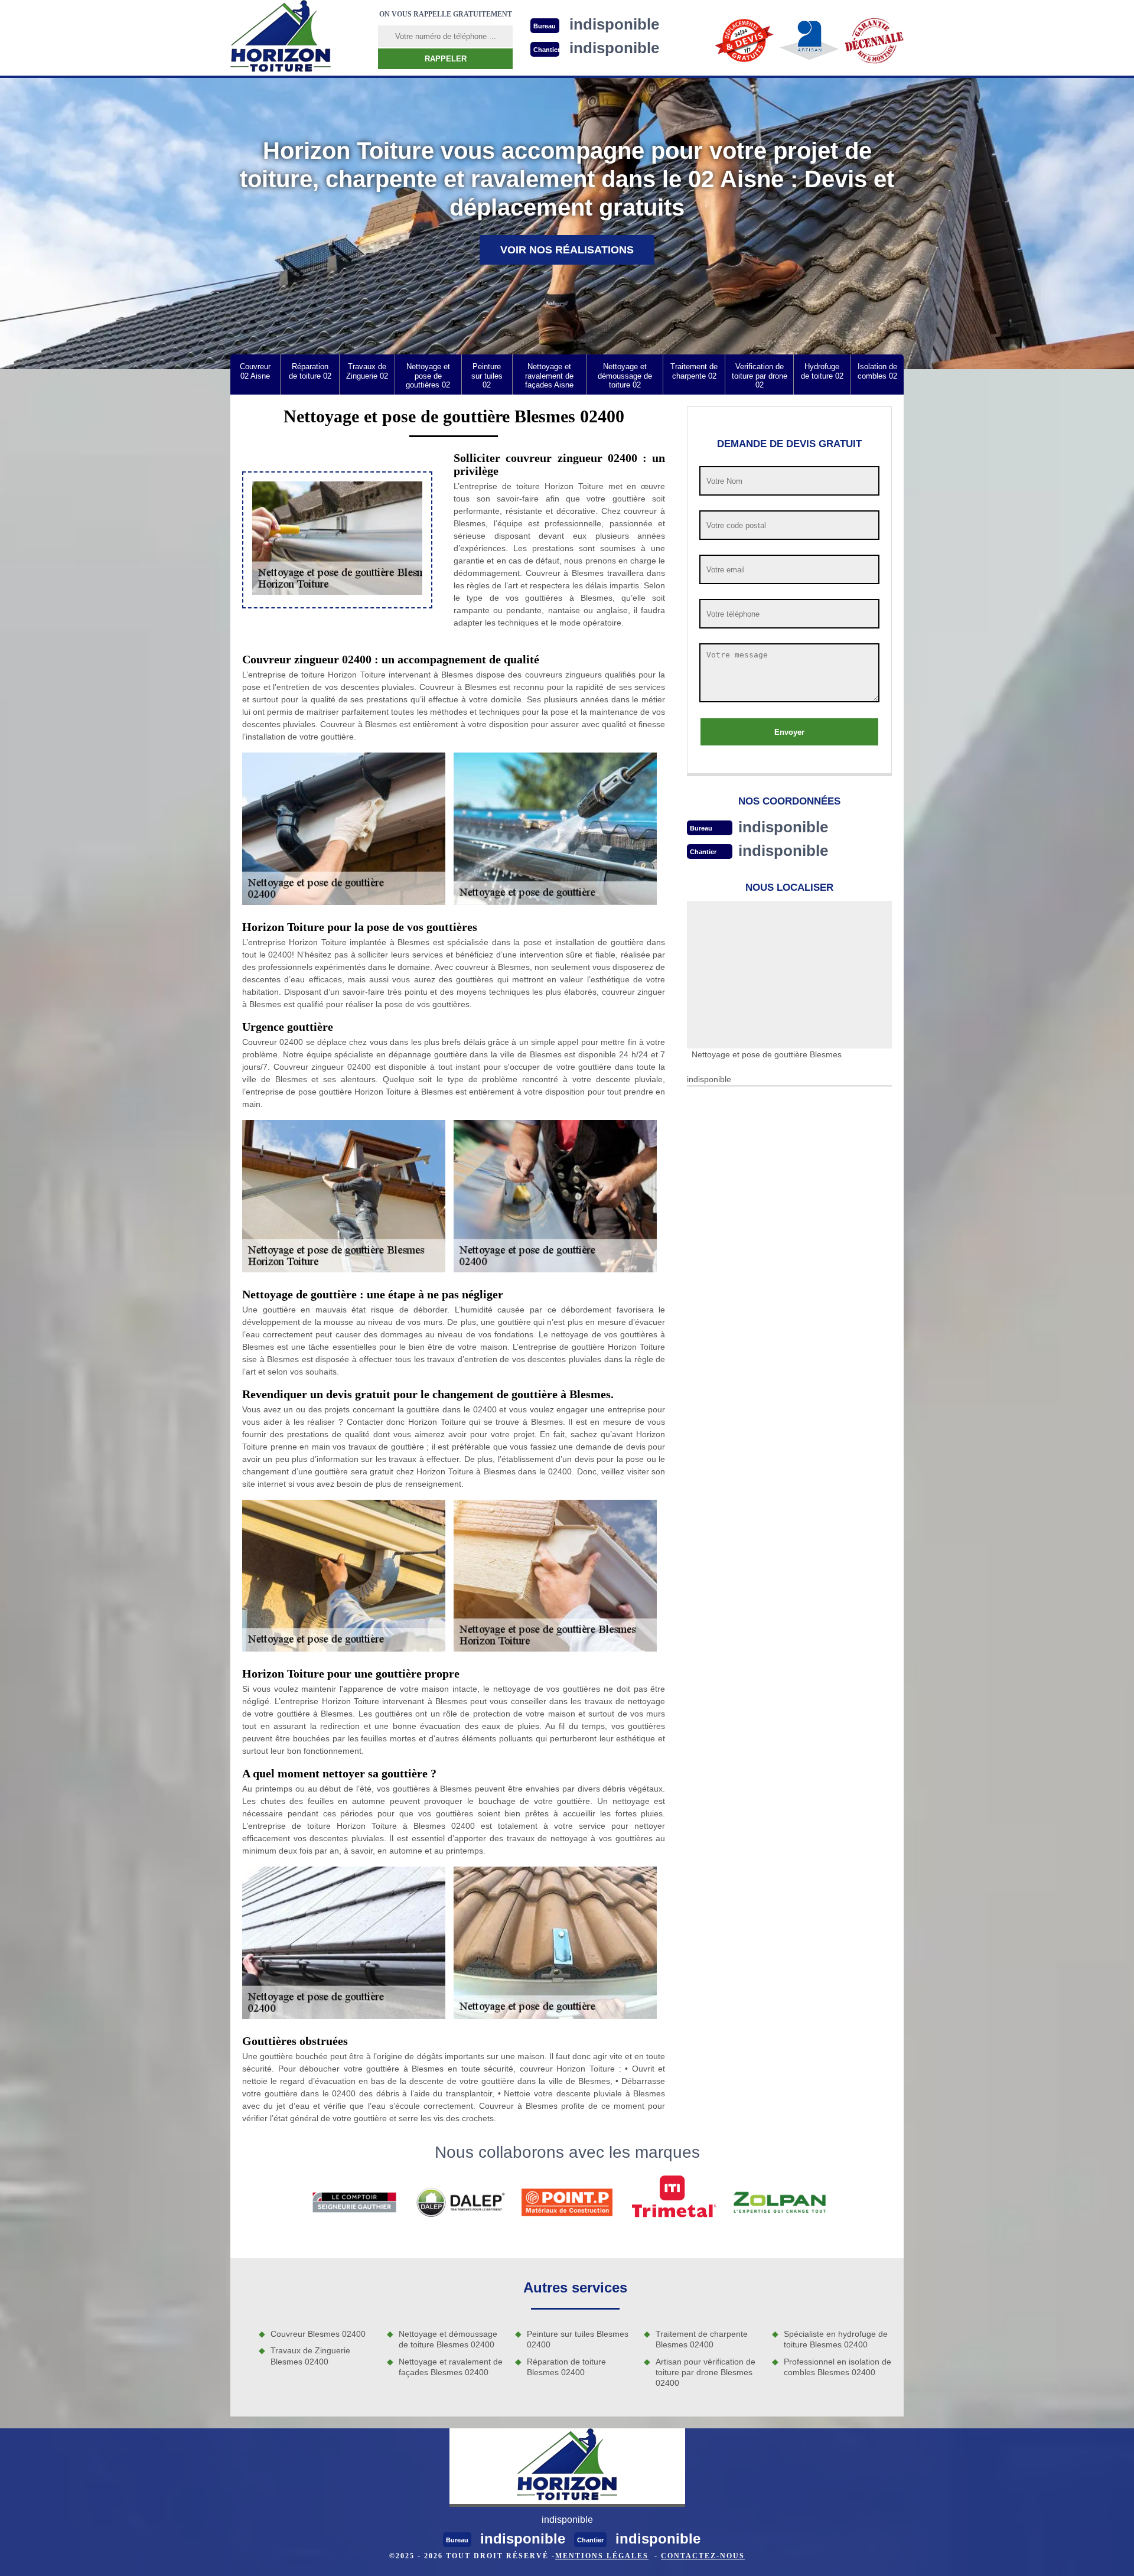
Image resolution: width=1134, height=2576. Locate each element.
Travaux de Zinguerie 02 (367, 371)
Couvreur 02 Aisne (255, 371)
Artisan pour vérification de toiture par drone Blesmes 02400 (706, 2372)
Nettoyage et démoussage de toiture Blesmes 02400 (448, 2339)
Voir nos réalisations (567, 250)
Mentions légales (602, 2556)
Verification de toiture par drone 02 (760, 376)
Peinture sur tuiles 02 (487, 376)
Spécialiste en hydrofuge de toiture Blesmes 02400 (836, 2339)
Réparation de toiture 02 (310, 371)
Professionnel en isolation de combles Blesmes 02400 (838, 2367)
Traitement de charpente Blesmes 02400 (702, 2339)
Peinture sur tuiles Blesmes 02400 (578, 2339)
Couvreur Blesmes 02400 (318, 2334)
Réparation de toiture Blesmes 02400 (566, 2367)
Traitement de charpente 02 (694, 371)
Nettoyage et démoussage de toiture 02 (625, 376)
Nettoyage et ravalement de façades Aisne (549, 376)
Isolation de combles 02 (877, 371)
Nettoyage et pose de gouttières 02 (428, 376)
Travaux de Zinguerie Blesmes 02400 (310, 2356)
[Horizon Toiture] (281, 38)
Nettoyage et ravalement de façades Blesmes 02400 (451, 2367)
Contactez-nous (703, 2556)
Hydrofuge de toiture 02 (822, 371)
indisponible (783, 827)
